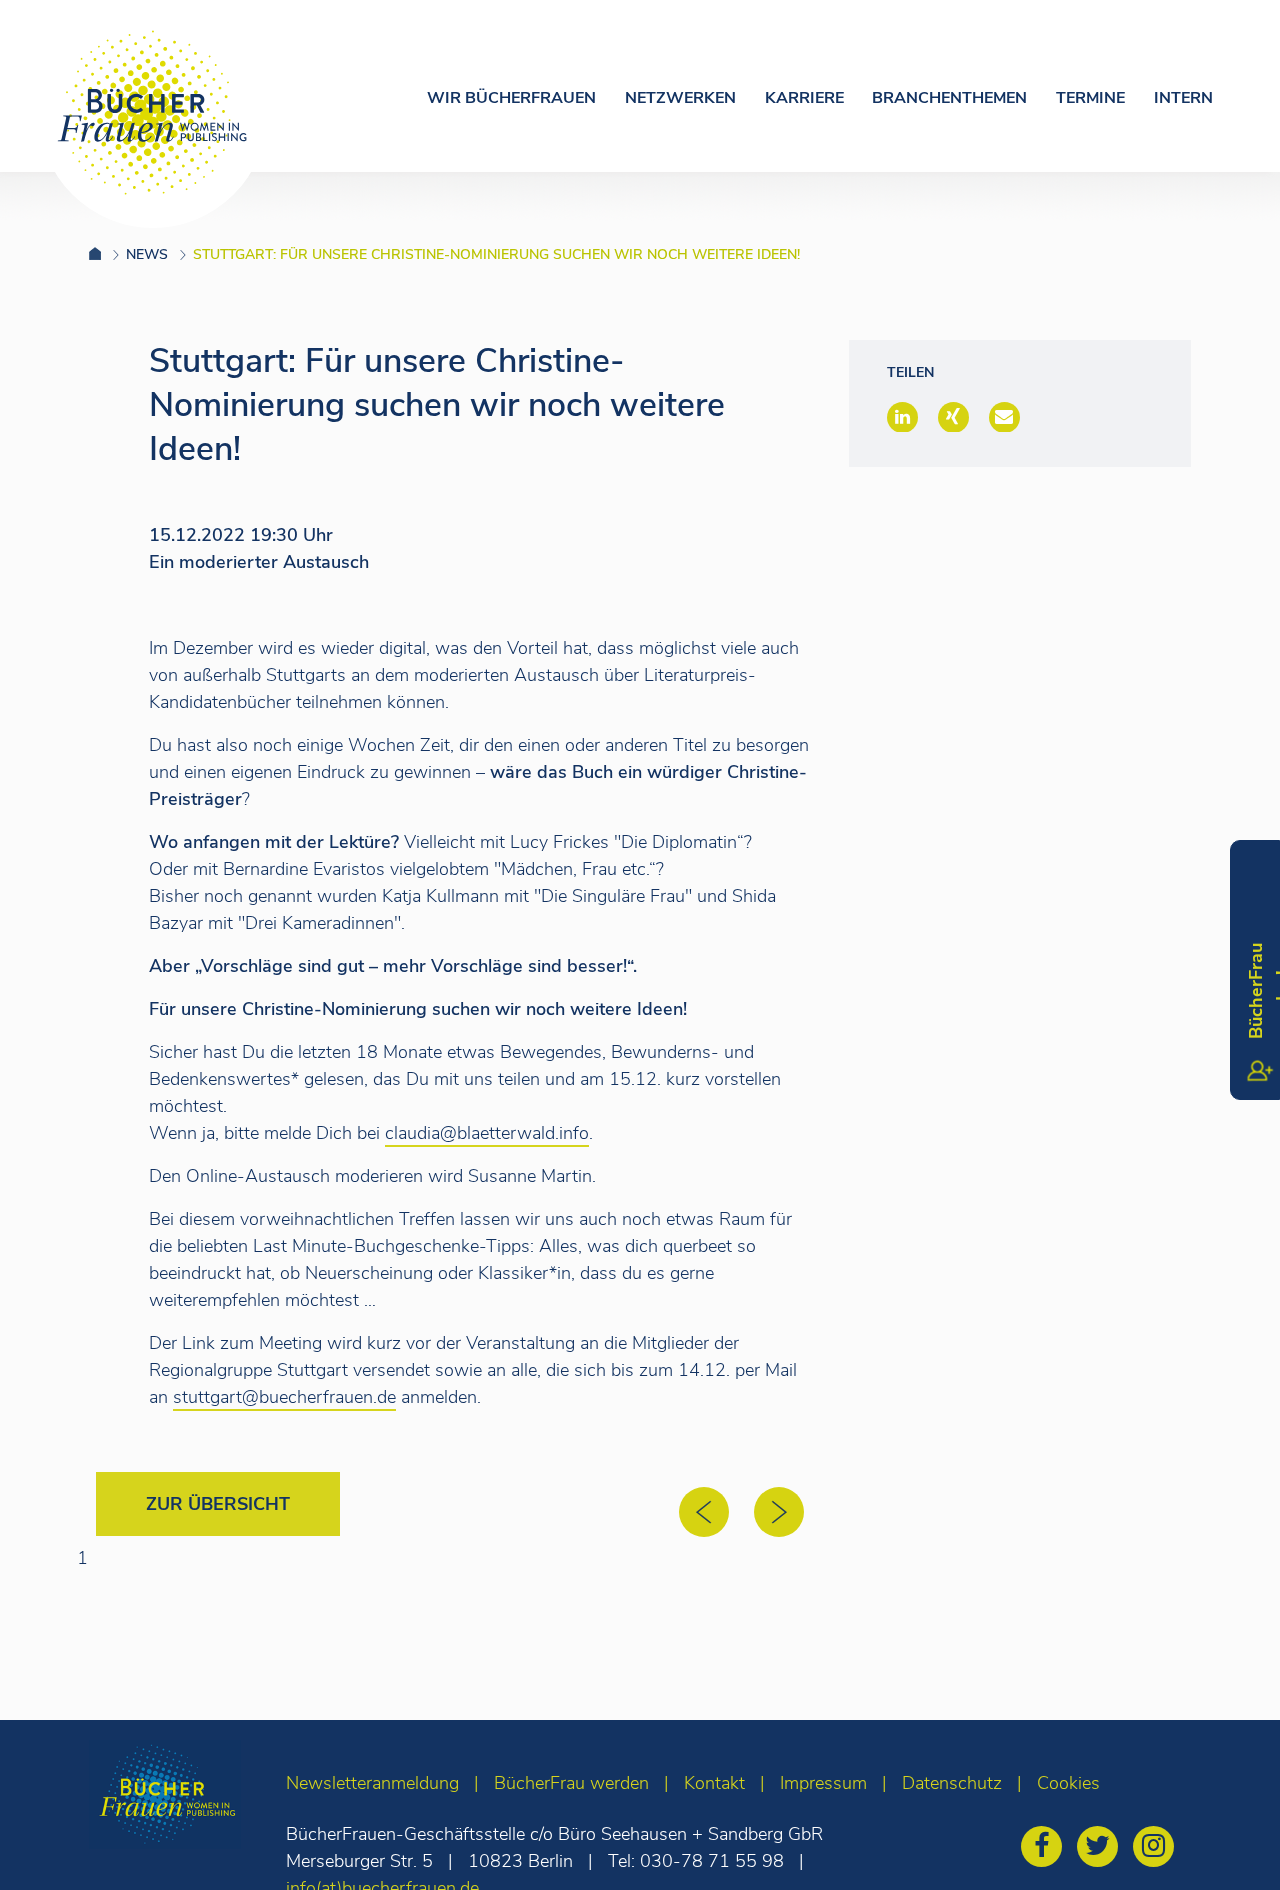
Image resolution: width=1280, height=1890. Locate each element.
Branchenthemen (949, 98)
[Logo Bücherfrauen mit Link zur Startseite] (153, 113)
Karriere (804, 98)
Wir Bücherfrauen (511, 98)
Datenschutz (952, 1783)
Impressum (823, 1783)
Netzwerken (680, 98)
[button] (902, 417)
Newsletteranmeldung (372, 1783)
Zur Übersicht (218, 1504)
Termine (1090, 98)
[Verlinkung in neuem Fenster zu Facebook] (1046, 1849)
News (147, 254)
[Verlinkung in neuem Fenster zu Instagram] (1158, 1849)
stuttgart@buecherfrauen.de (284, 1397)
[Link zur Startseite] (107, 254)
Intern (1183, 98)
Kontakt (714, 1783)
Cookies (1068, 1783)
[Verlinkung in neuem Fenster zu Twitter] (1102, 1849)
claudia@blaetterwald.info (487, 1133)
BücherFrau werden (571, 1783)
